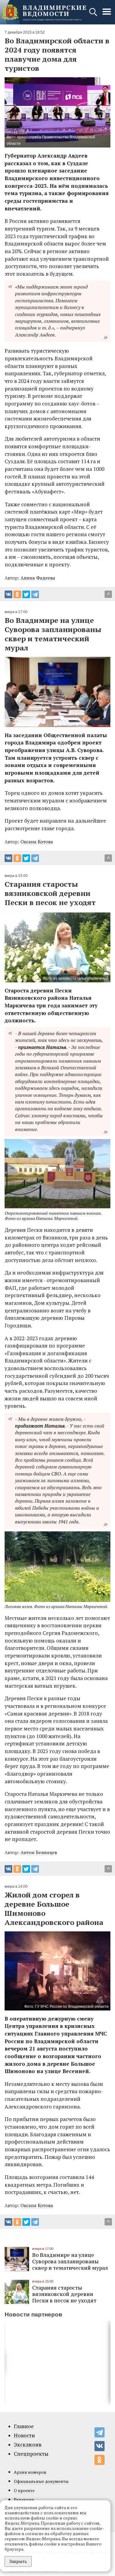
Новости (24, 2436)
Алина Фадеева (38, 578)
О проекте (24, 2490)
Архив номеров (30, 2472)
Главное (24, 2426)
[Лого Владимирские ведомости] (44, 12)
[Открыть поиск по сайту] (94, 15)
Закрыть (18, 2561)
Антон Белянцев (39, 1852)
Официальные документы (41, 2481)
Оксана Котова (37, 842)
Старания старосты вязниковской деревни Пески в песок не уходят (64, 2294)
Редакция (24, 2500)
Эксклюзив (28, 2445)
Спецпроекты (31, 2454)
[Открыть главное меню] (107, 15)
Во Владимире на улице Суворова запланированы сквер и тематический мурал (70, 2261)
